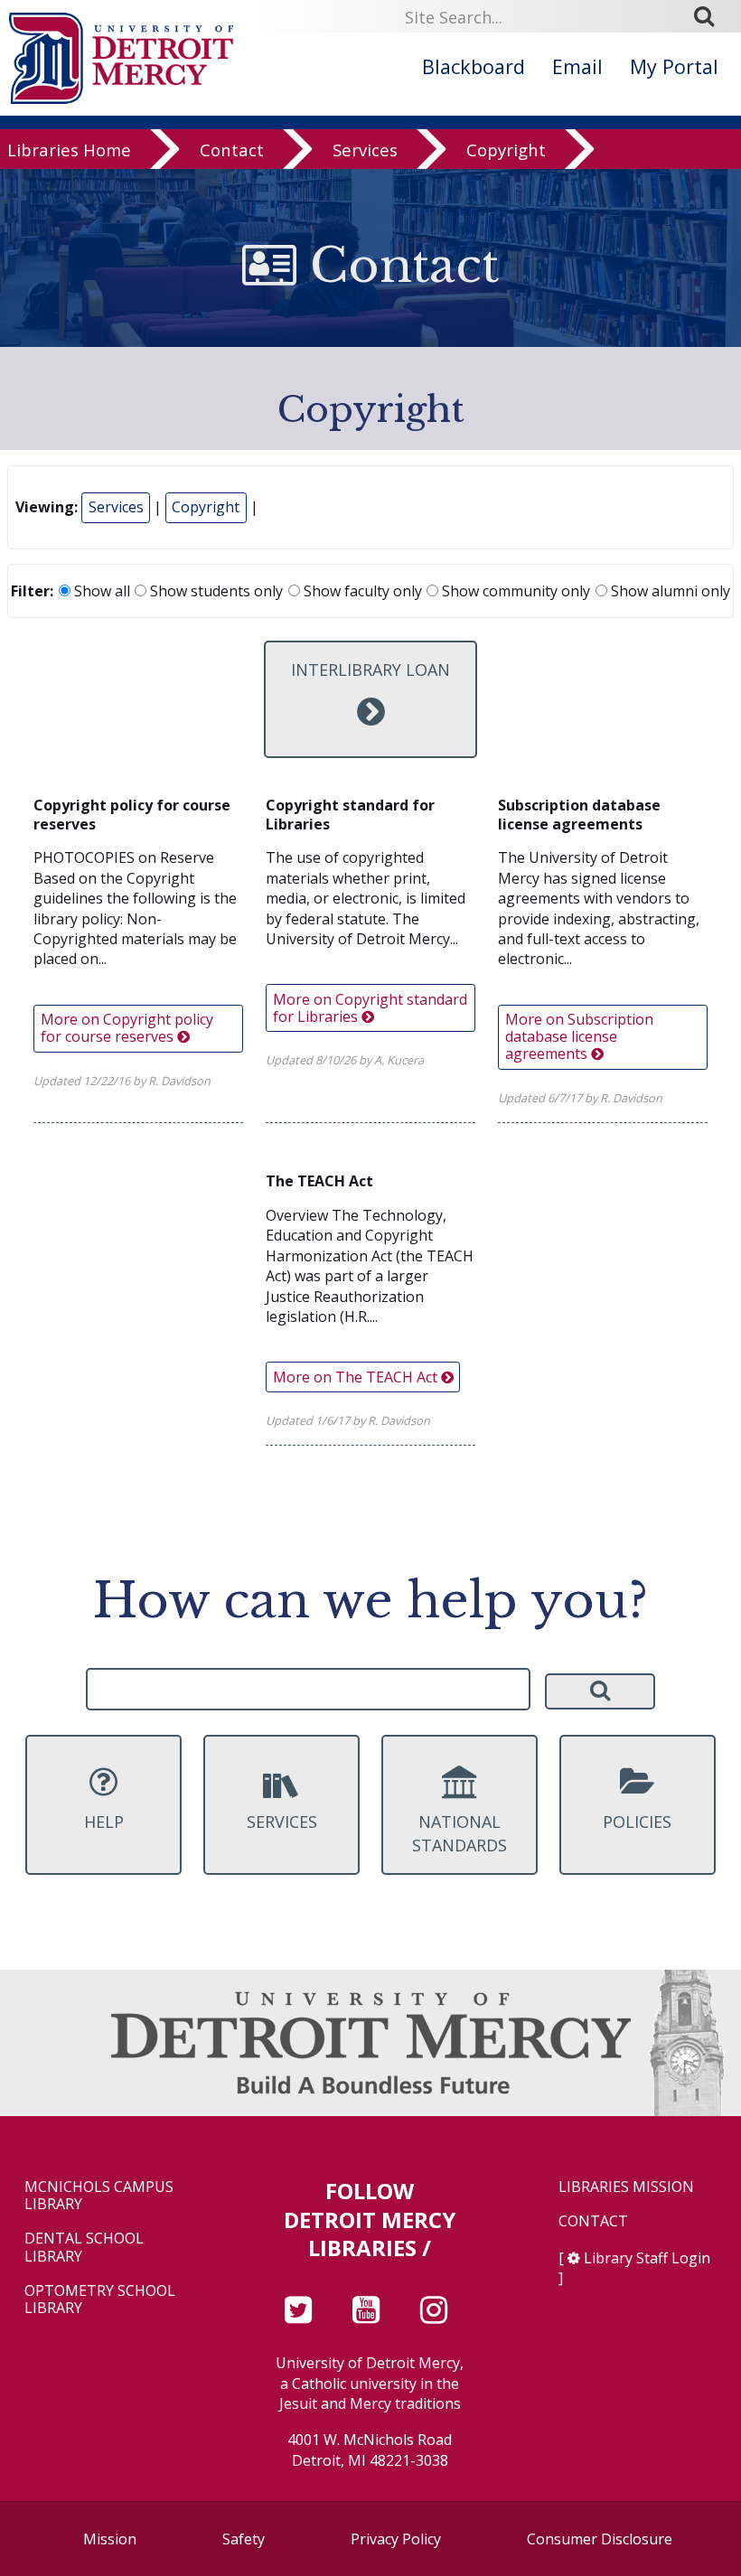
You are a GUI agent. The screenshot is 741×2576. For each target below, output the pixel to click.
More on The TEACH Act (357, 1377)
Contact (232, 150)
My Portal (674, 66)
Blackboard (474, 66)
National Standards (460, 1833)
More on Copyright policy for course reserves (127, 1028)
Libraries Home (69, 150)
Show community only (514, 591)
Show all (100, 591)
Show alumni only (669, 591)
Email (577, 66)
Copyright (506, 150)
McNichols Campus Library (99, 2196)
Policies (637, 1822)
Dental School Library (84, 2247)
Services (365, 150)
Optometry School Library (100, 2300)
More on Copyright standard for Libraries (370, 1008)
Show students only (215, 591)
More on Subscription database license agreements (579, 1036)
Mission (110, 2539)
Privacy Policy (396, 2539)
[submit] (710, 16)
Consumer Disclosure (600, 2539)
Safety (244, 2539)
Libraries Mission (626, 2187)
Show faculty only (361, 591)
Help (104, 1822)
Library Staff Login (647, 2258)
